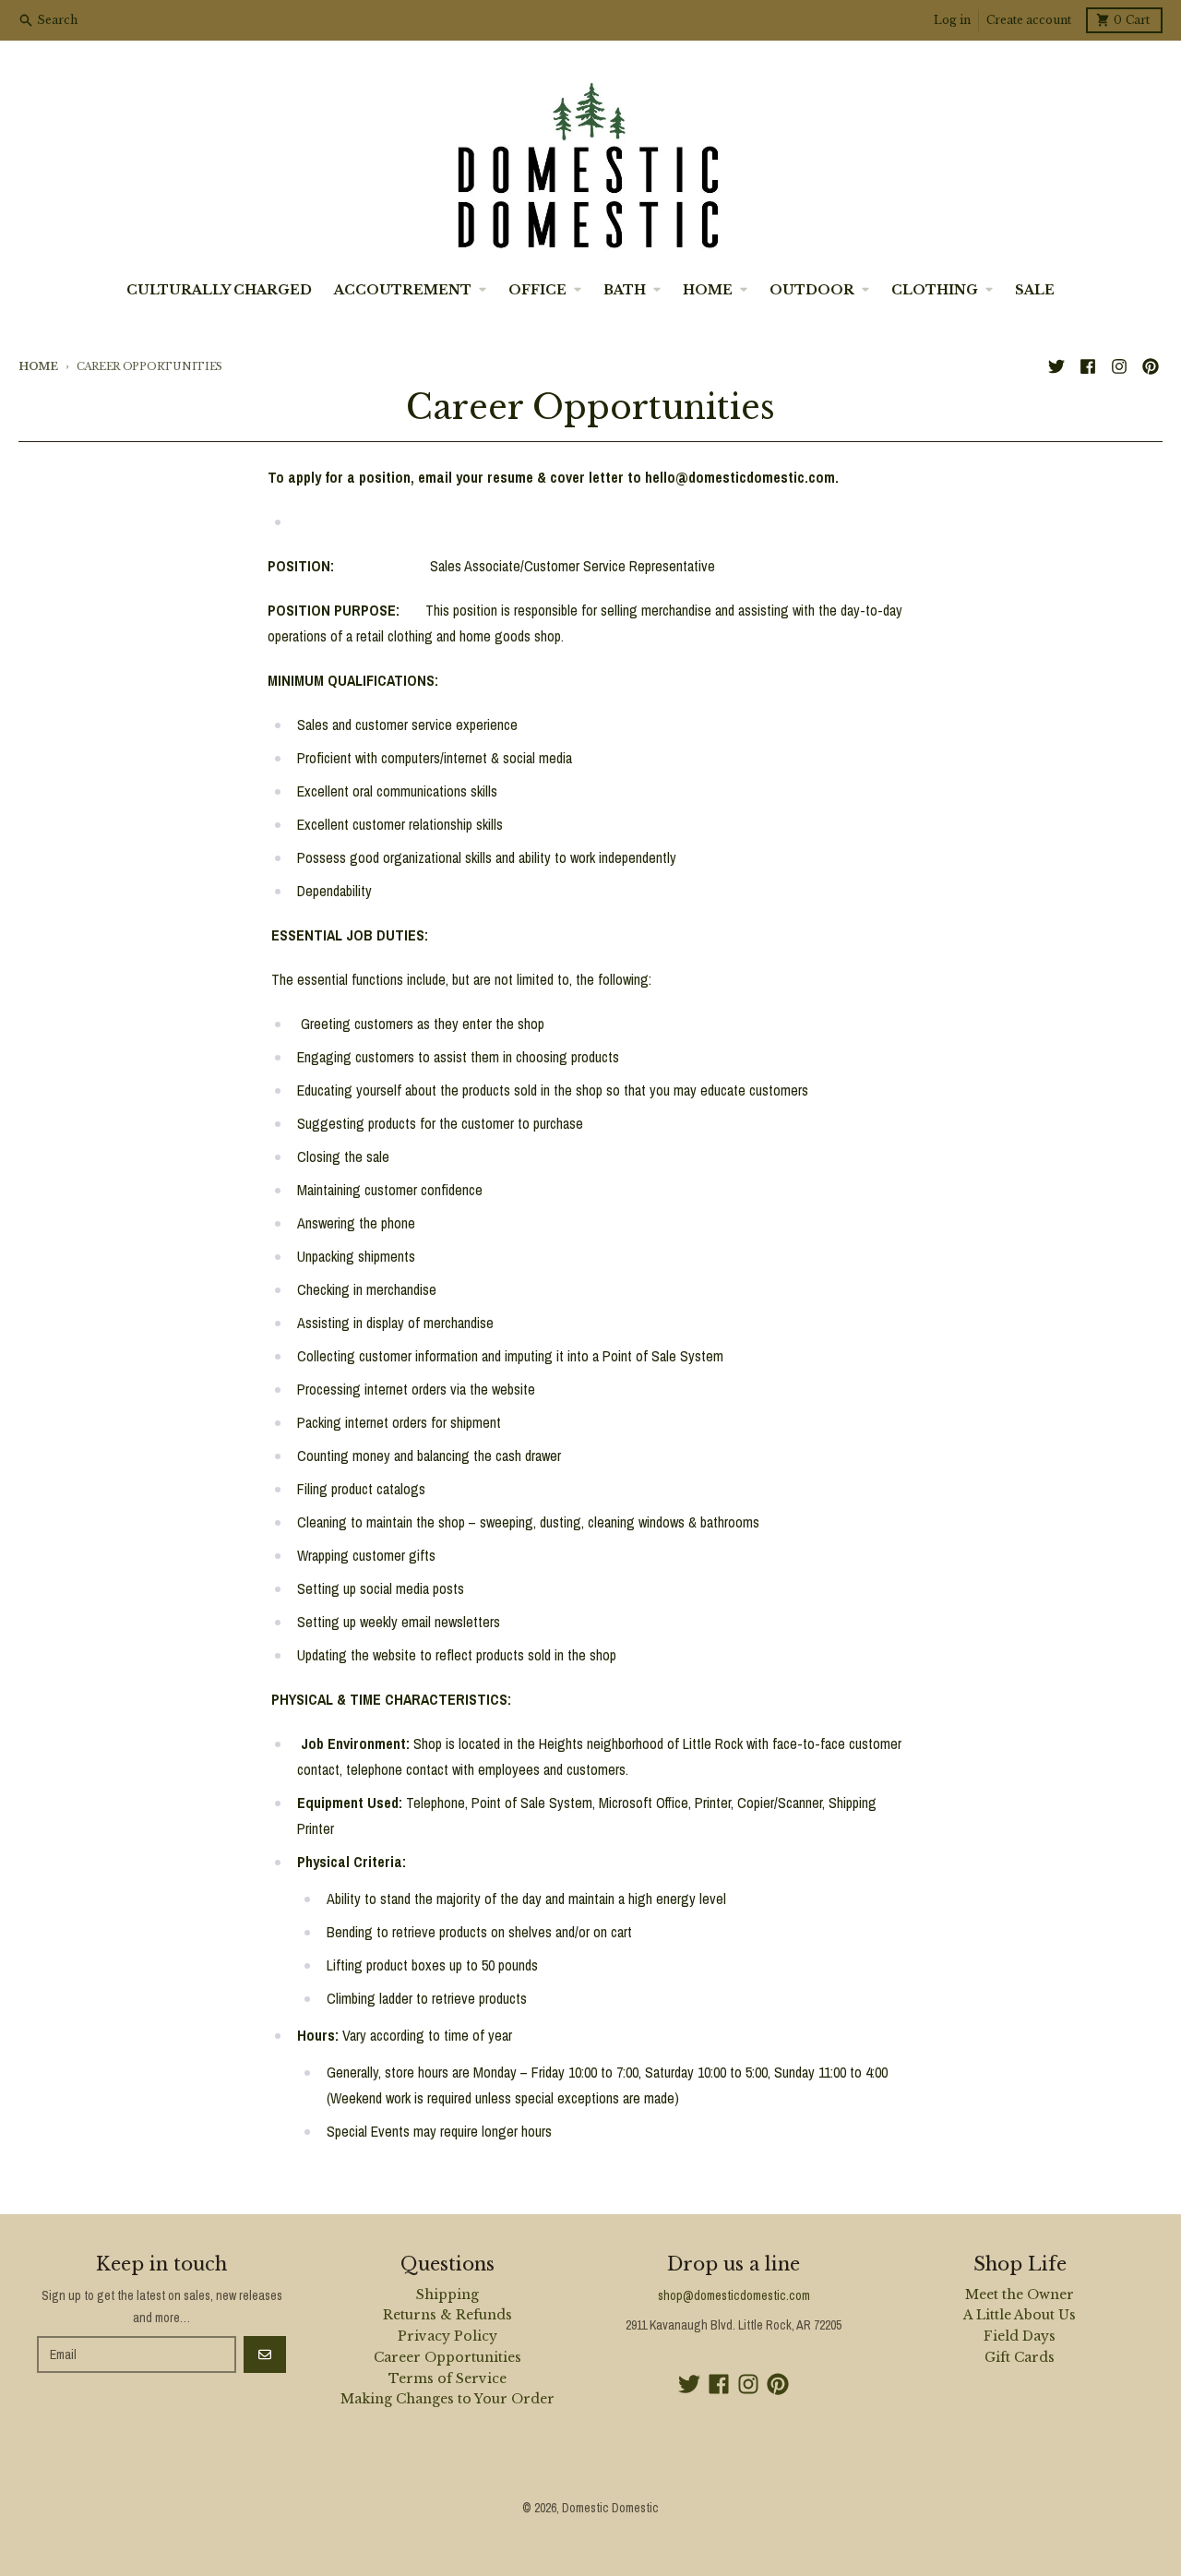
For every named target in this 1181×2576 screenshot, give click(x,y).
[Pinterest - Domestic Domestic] (1151, 366)
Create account (1029, 20)
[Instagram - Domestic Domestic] (1119, 366)
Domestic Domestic (610, 2508)
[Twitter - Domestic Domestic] (1056, 366)
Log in (952, 20)
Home (38, 366)
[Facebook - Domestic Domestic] (1088, 366)
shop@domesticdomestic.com (734, 2295)
